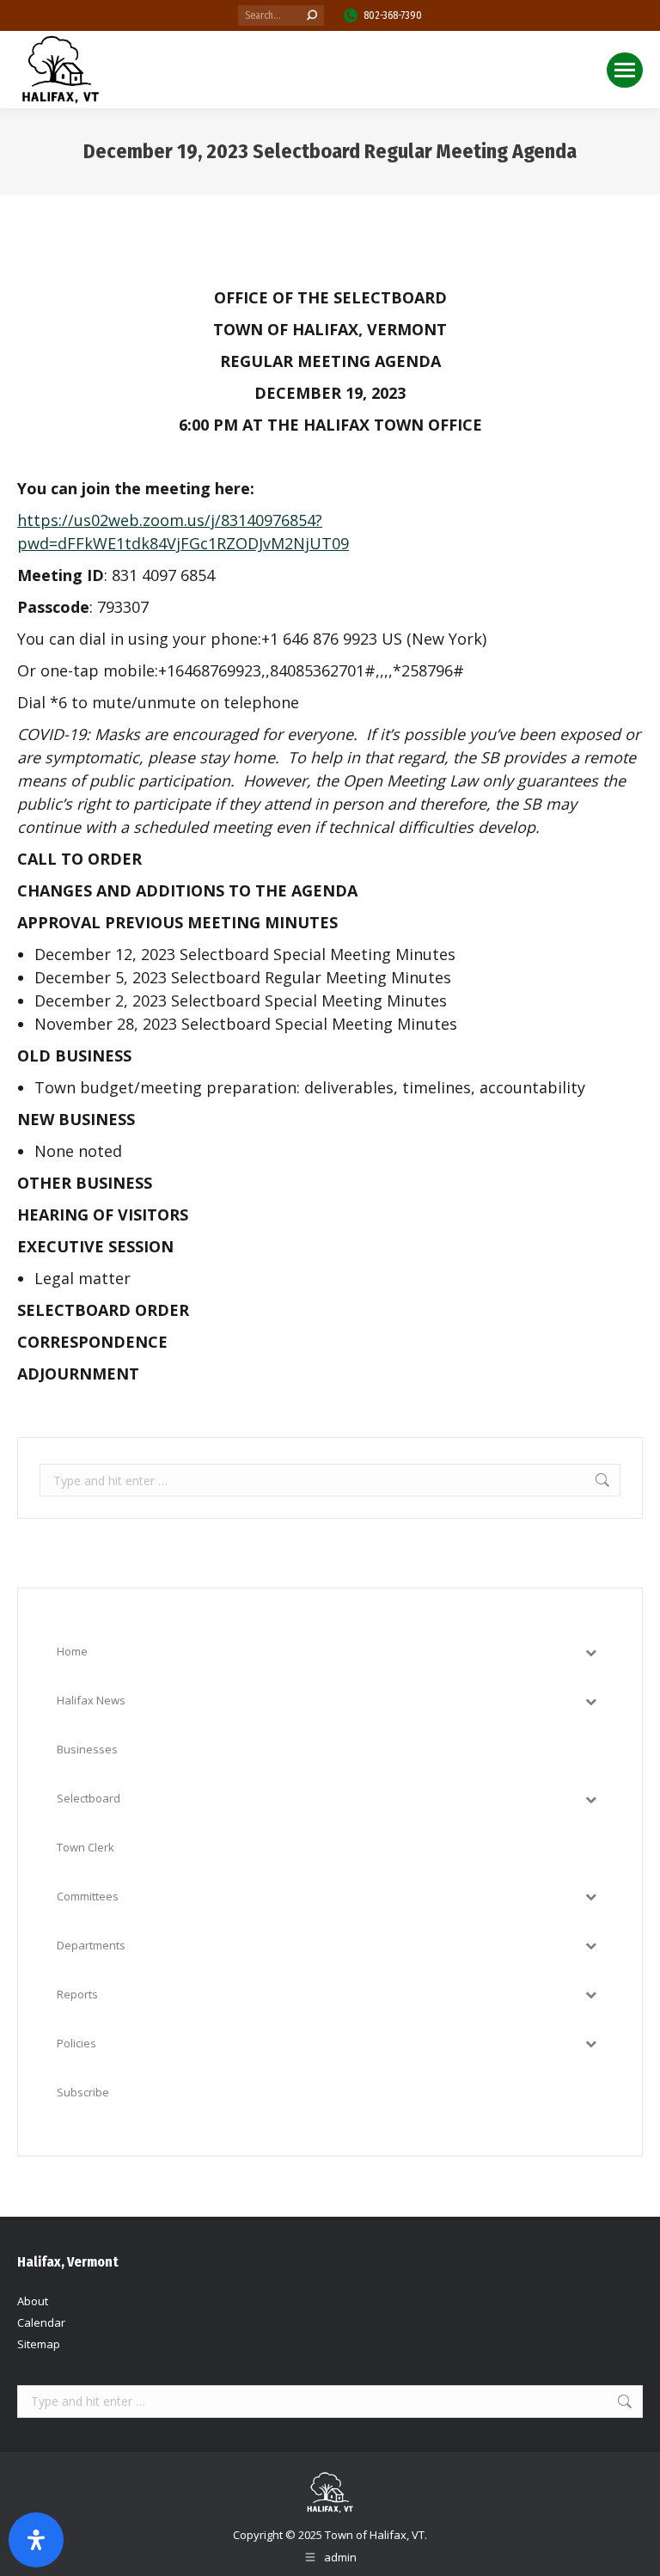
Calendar (41, 2322)
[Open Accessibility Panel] (36, 2540)
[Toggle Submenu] (590, 1652)
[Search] (312, 15)
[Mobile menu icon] (625, 70)
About (33, 2301)
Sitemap (39, 2344)
